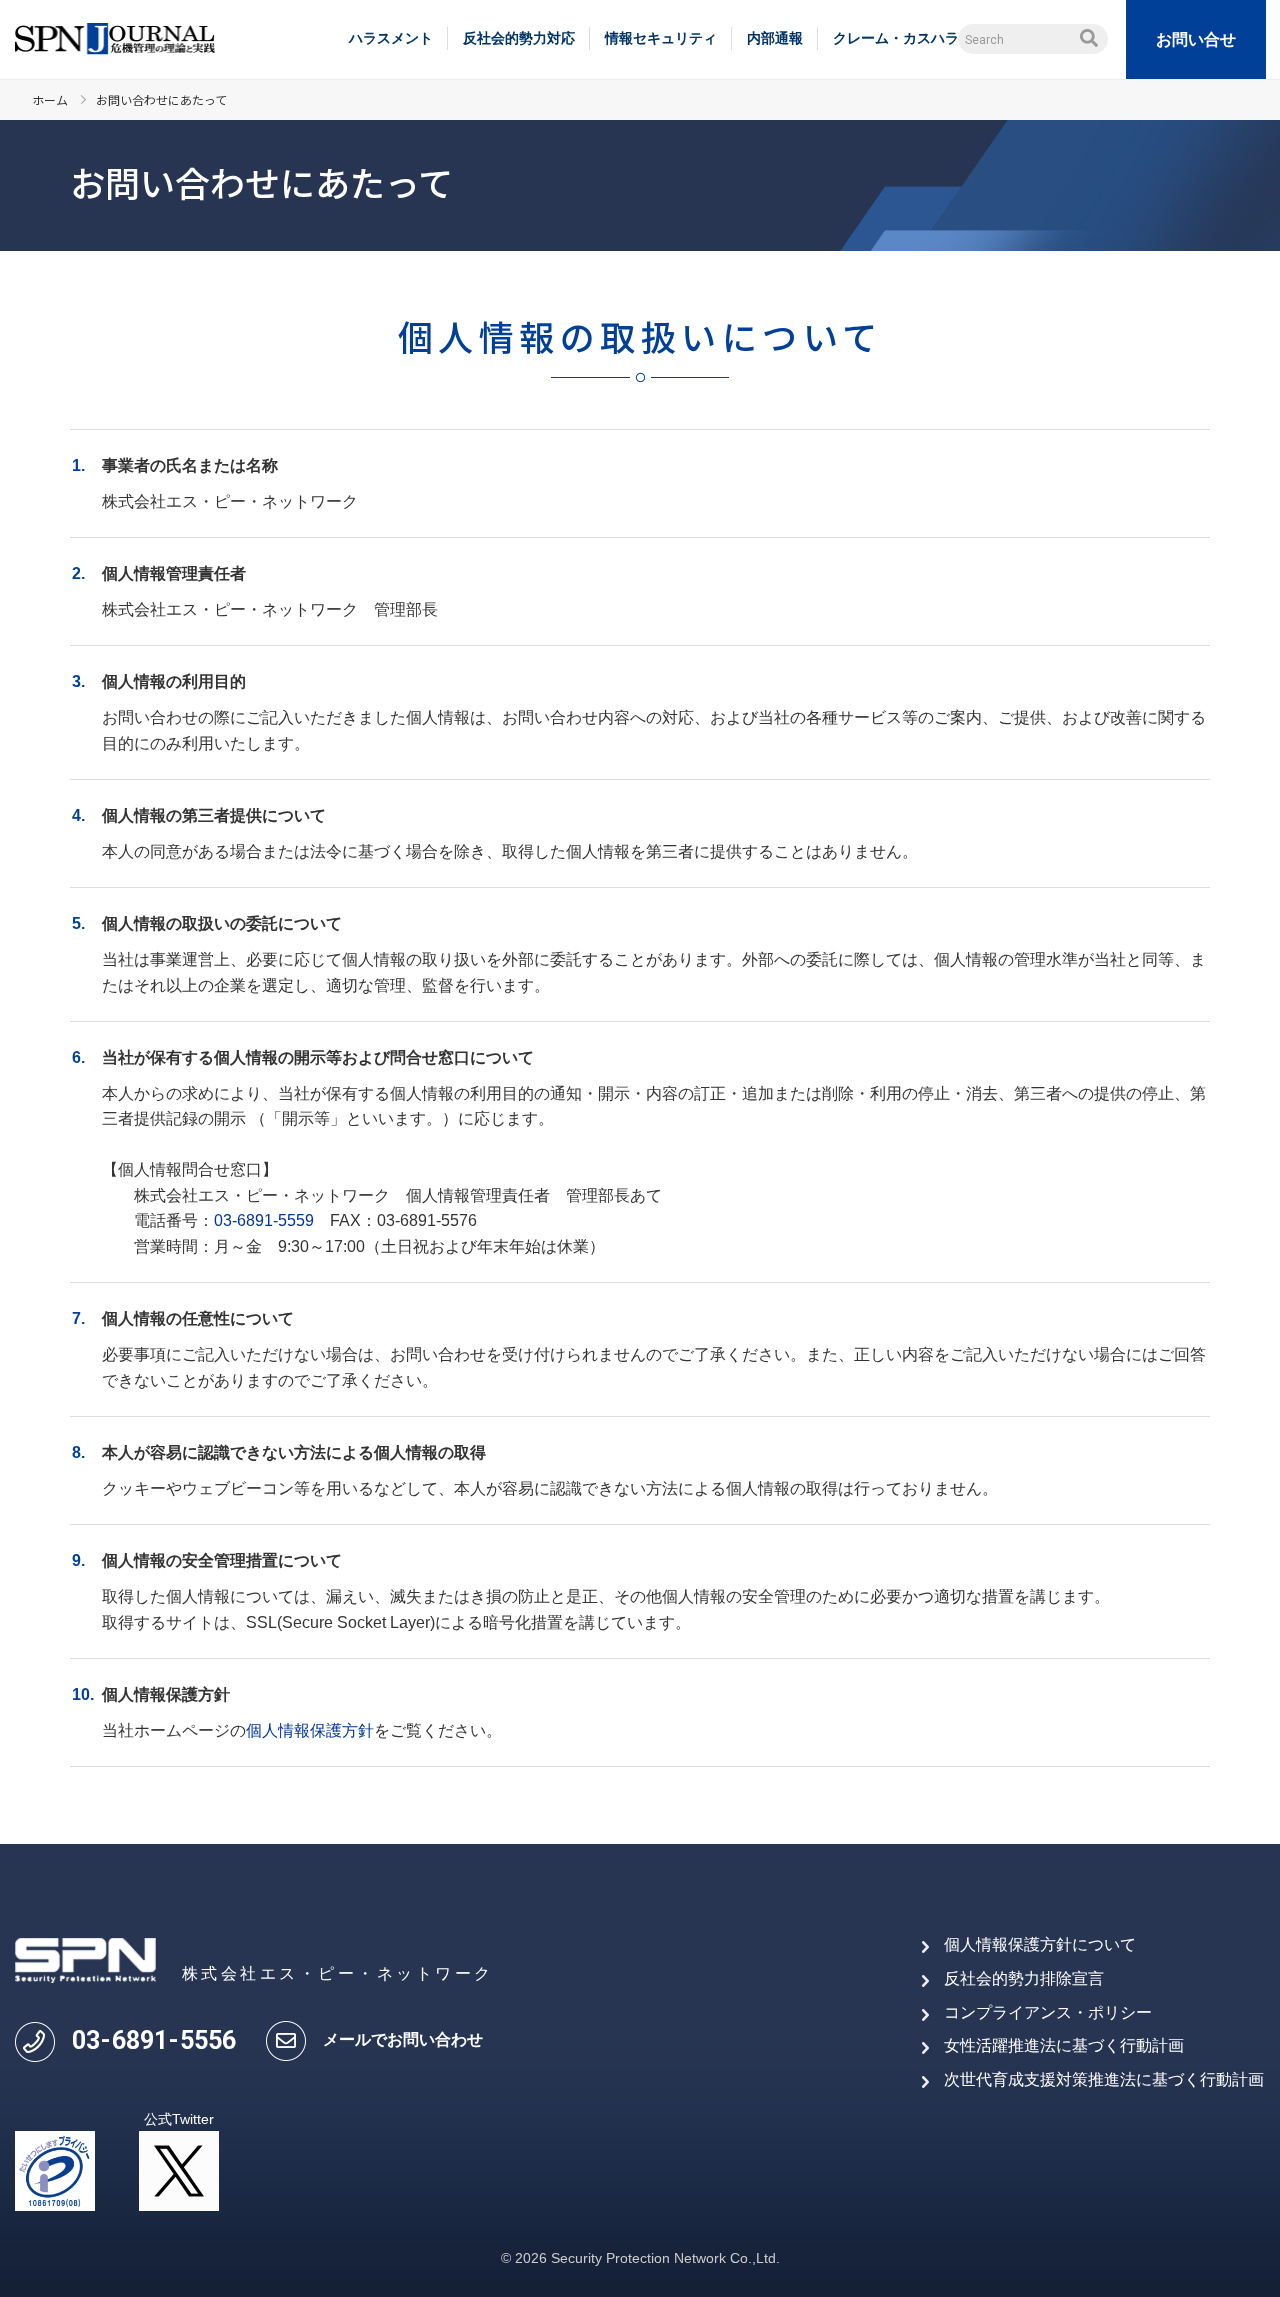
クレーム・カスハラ (896, 38)
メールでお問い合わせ (403, 2039)
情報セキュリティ (661, 38)
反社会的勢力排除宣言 (1024, 1978)
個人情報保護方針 (310, 1730)
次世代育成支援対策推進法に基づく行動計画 (1104, 2079)
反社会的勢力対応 (519, 38)
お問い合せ (1196, 39)
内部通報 (775, 38)
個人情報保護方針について (1040, 1944)
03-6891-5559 (264, 1220)
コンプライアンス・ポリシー (1048, 2012)
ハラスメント (391, 38)
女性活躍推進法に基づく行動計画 (1064, 2045)
